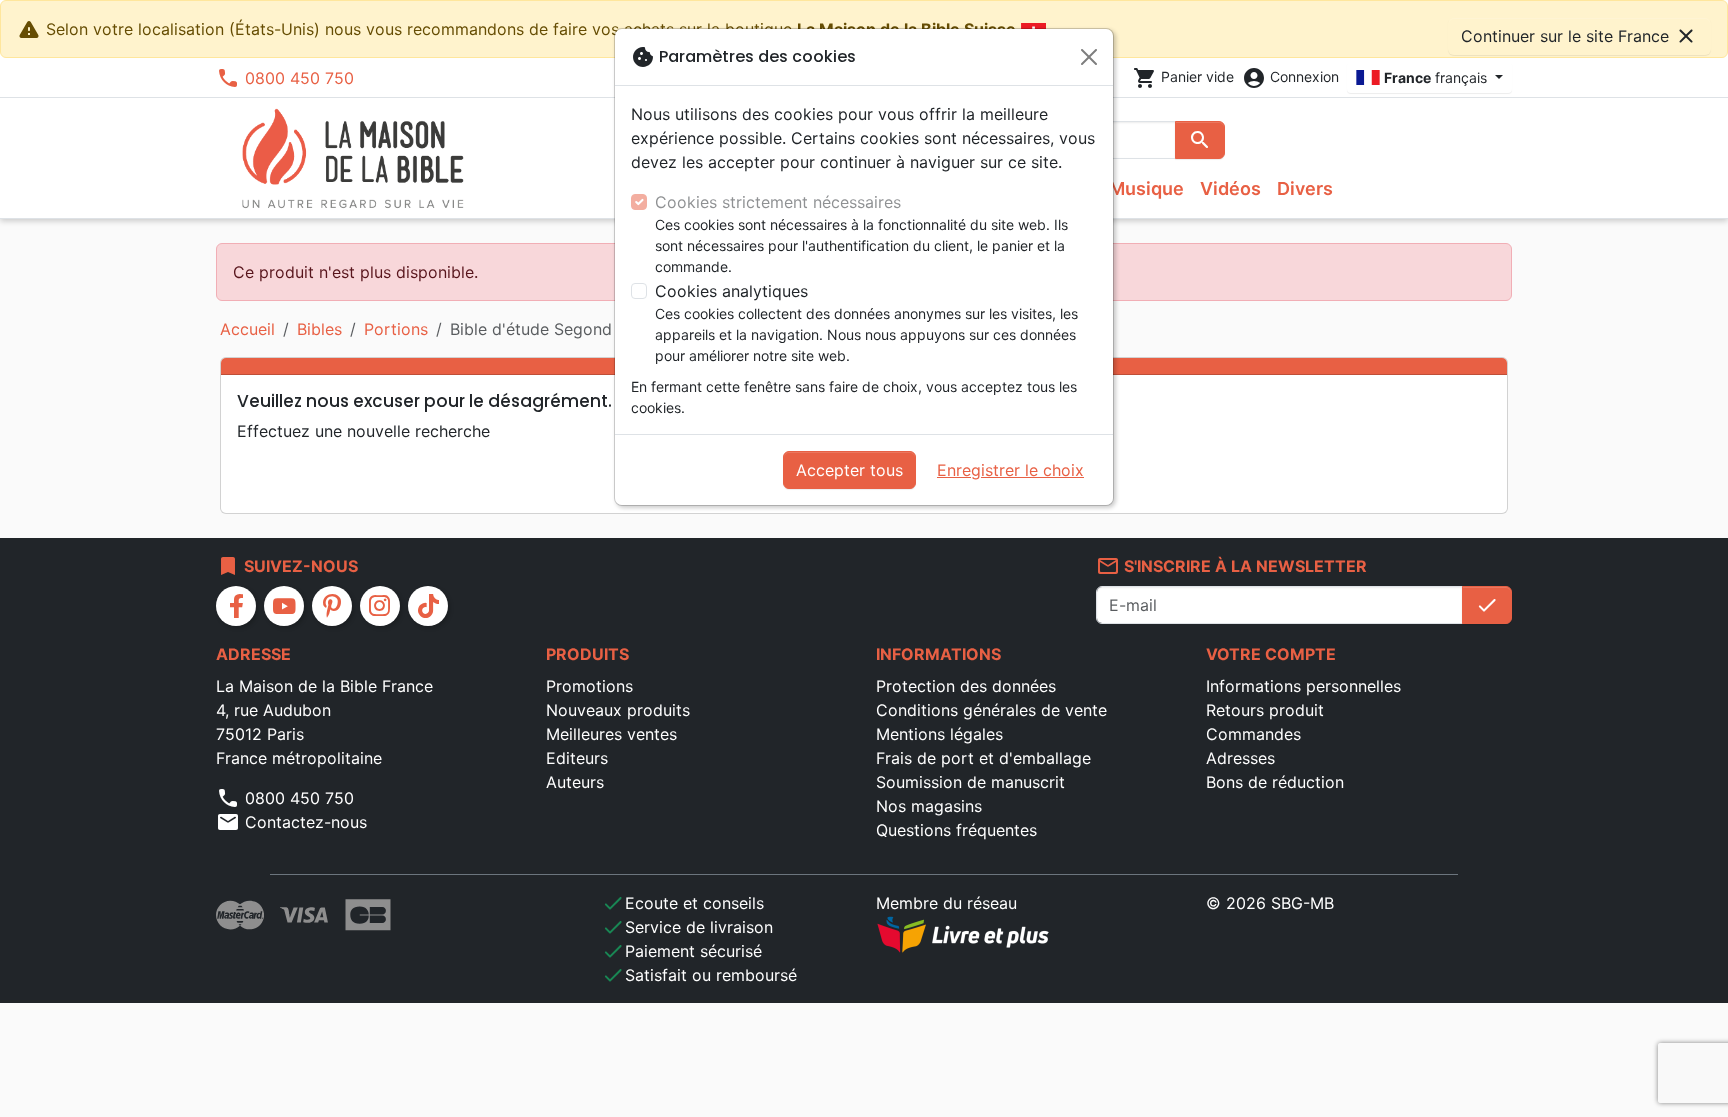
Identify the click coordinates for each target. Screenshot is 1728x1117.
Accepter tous (849, 470)
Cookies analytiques (731, 291)
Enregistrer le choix (1010, 470)
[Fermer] (1089, 57)
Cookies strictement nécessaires (778, 202)
